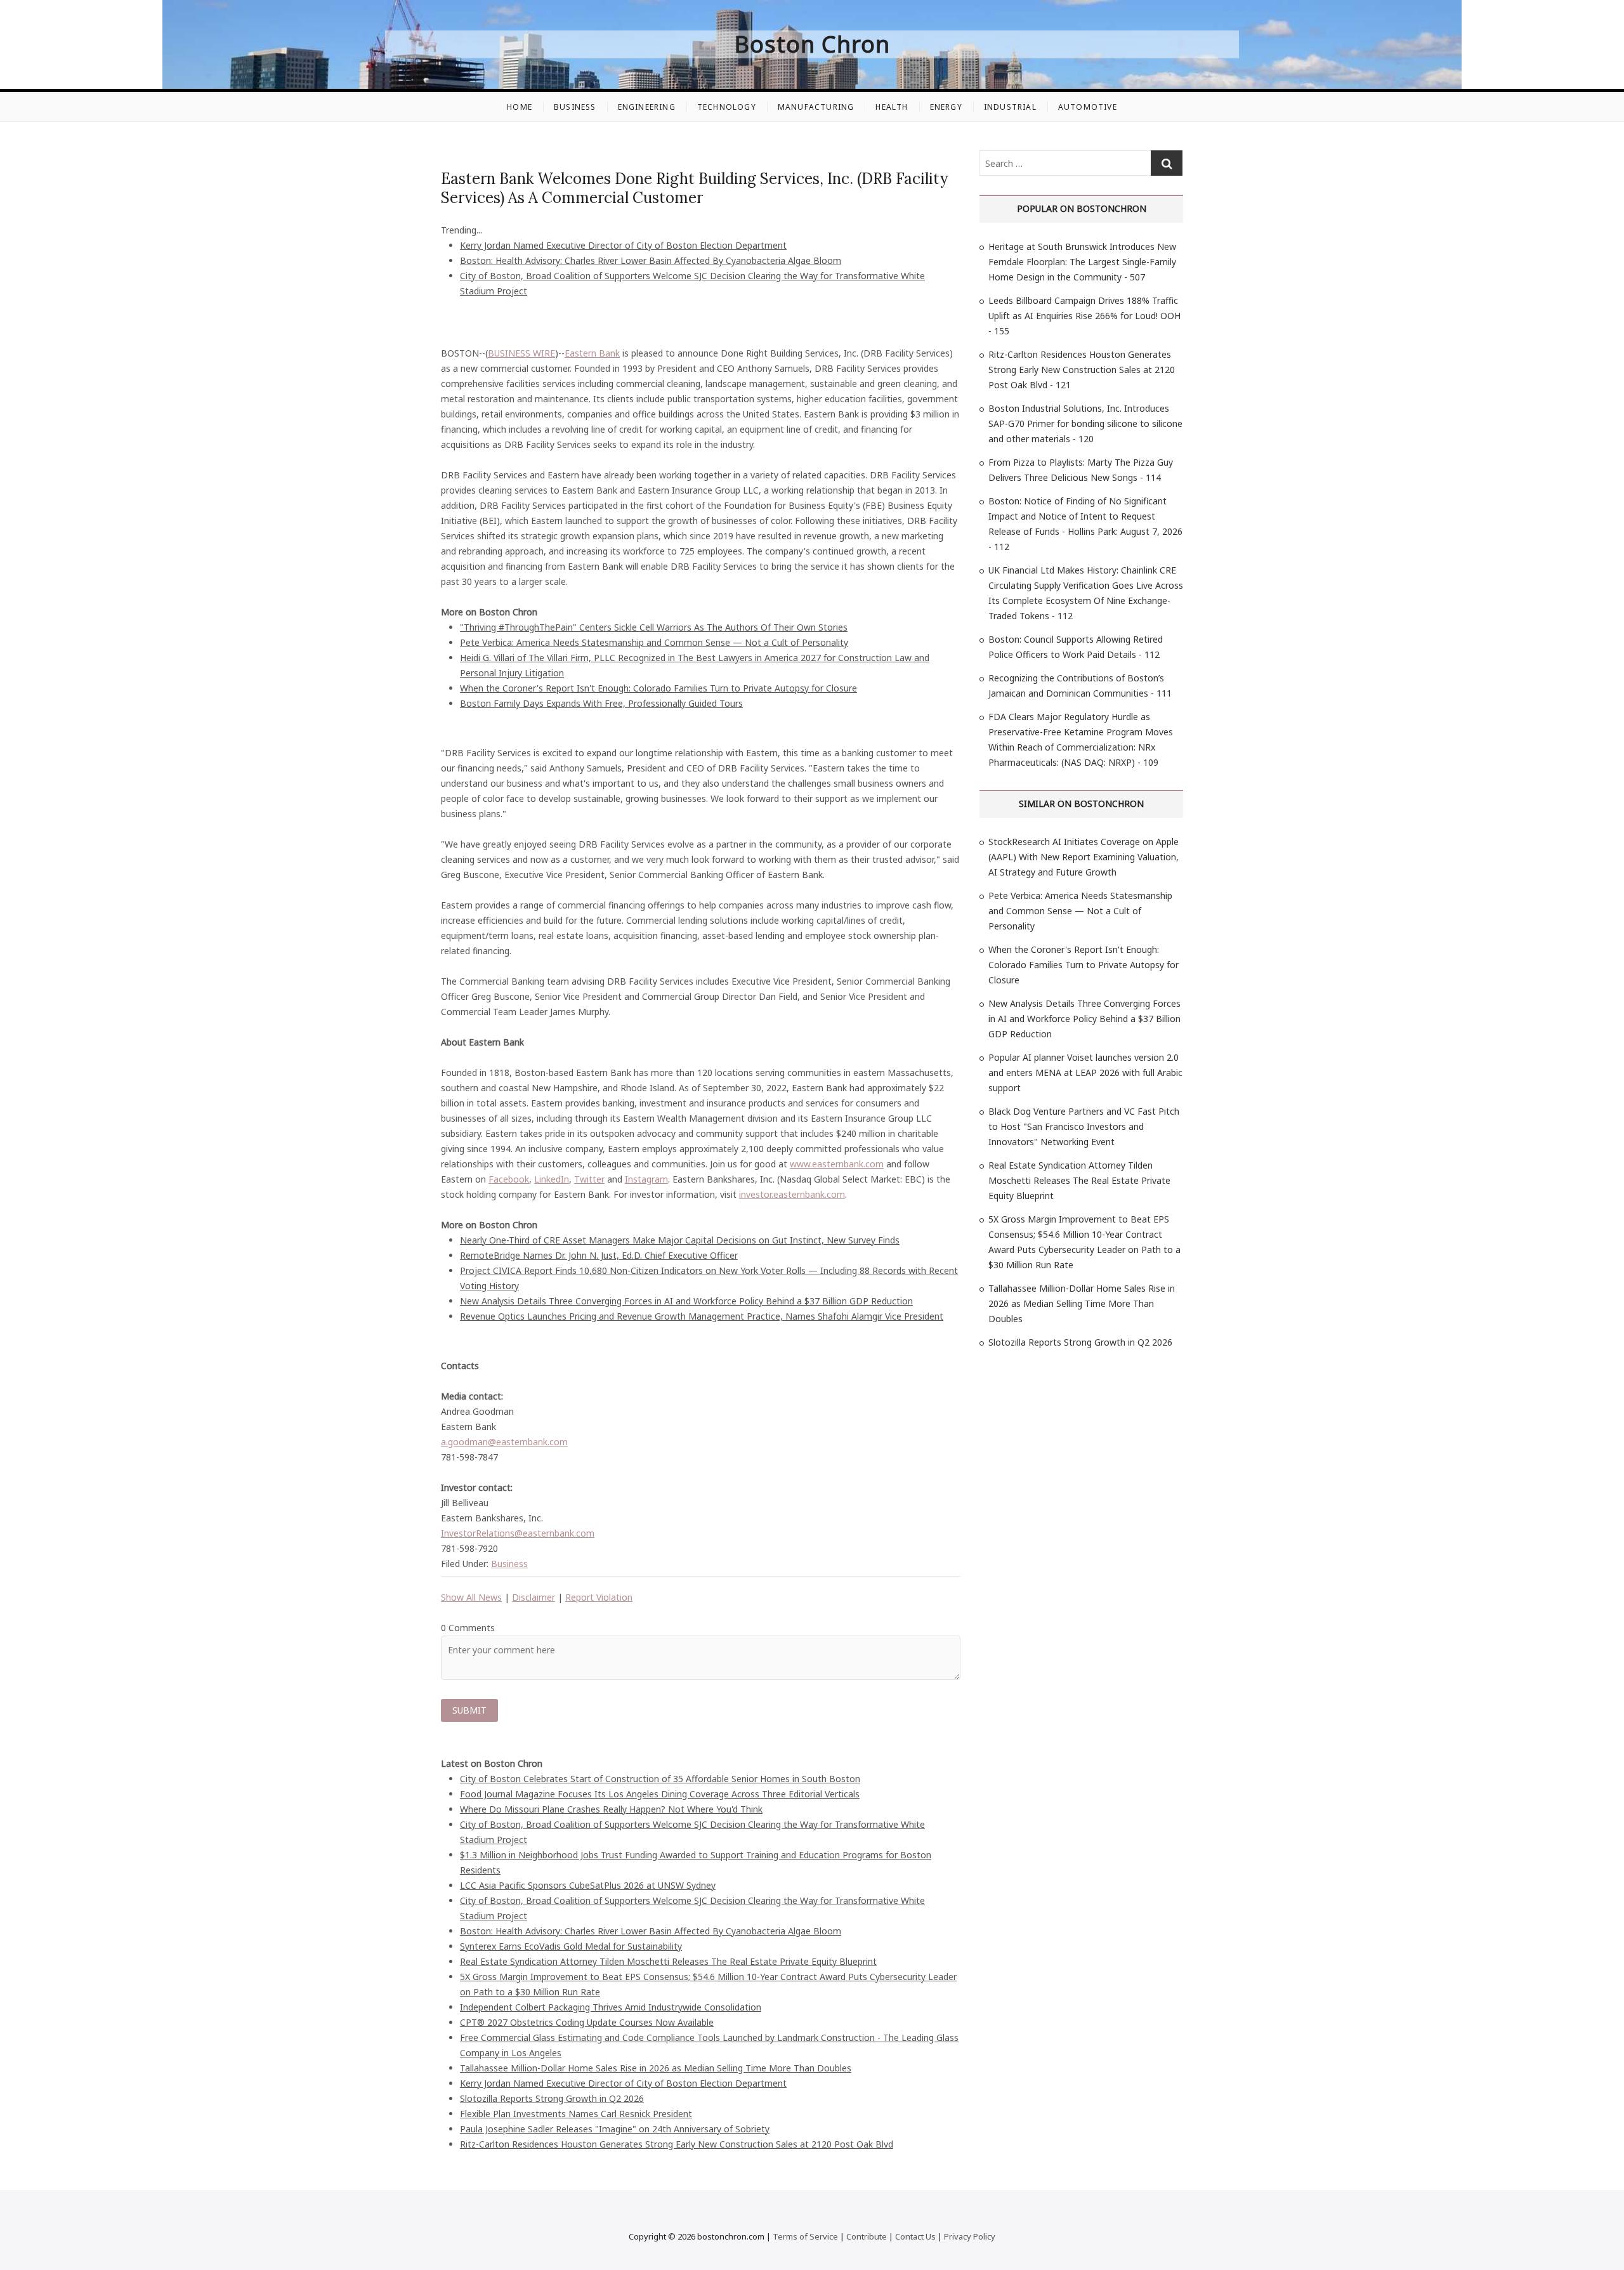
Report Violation (599, 1597)
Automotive (1088, 107)
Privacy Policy (970, 2236)
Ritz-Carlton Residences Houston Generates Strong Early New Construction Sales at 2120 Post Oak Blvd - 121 (1082, 370)
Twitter (589, 1179)
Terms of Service (805, 2236)
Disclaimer (534, 1597)
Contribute (867, 2236)
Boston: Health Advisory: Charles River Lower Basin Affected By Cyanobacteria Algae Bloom (651, 260)
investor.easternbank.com (792, 1194)
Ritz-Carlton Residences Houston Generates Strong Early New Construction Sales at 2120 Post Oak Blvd (677, 2144)
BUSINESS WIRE (521, 353)
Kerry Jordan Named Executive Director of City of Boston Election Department (623, 245)
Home (520, 107)
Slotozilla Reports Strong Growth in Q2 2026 (552, 2098)
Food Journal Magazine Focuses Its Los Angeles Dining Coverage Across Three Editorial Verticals (660, 1794)
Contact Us (915, 2236)
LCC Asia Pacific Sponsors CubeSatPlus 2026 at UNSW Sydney (588, 1885)
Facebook (509, 1179)
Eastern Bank (592, 353)
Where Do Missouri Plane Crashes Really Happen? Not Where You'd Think (611, 1809)
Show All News (471, 1597)
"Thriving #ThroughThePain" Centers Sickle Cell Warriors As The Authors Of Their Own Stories (654, 627)
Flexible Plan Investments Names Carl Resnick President (576, 2114)
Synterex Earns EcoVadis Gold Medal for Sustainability (571, 1946)
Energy (946, 107)
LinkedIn (552, 1179)
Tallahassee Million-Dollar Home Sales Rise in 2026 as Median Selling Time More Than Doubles (656, 2068)
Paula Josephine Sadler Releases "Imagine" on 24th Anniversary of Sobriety (615, 2129)
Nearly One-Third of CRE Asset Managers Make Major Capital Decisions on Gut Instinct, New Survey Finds (680, 1240)
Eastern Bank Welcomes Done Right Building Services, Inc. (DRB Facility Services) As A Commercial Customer (694, 188)
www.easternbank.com (837, 1164)
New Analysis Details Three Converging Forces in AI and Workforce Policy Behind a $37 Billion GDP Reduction (686, 1301)
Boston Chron (812, 44)
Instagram (646, 1179)
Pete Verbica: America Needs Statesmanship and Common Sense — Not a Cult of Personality (654, 642)
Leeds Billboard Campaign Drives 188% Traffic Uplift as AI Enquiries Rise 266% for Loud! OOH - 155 (1084, 316)
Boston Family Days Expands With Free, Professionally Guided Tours (601, 703)
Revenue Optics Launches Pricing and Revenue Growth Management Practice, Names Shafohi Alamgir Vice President (702, 1316)
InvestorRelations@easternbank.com (518, 1533)
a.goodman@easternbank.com (504, 1442)
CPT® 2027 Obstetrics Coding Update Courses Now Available (587, 2022)
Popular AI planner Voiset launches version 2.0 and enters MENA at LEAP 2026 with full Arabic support (1085, 1073)
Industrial (1010, 107)
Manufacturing (816, 107)
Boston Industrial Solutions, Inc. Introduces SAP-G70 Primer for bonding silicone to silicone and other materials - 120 (1085, 423)
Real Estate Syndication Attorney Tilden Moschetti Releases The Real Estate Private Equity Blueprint (668, 1961)
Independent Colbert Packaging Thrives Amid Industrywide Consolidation (611, 2007)
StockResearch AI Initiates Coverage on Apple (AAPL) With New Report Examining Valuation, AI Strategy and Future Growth (1084, 857)
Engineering (647, 107)
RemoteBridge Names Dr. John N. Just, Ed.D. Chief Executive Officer (599, 1255)
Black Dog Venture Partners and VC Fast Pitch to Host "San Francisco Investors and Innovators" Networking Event (1084, 1126)
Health (892, 107)
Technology (727, 107)
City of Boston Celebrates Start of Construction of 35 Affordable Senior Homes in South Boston (660, 1779)
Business (575, 107)
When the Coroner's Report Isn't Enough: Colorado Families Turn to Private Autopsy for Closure (658, 688)
